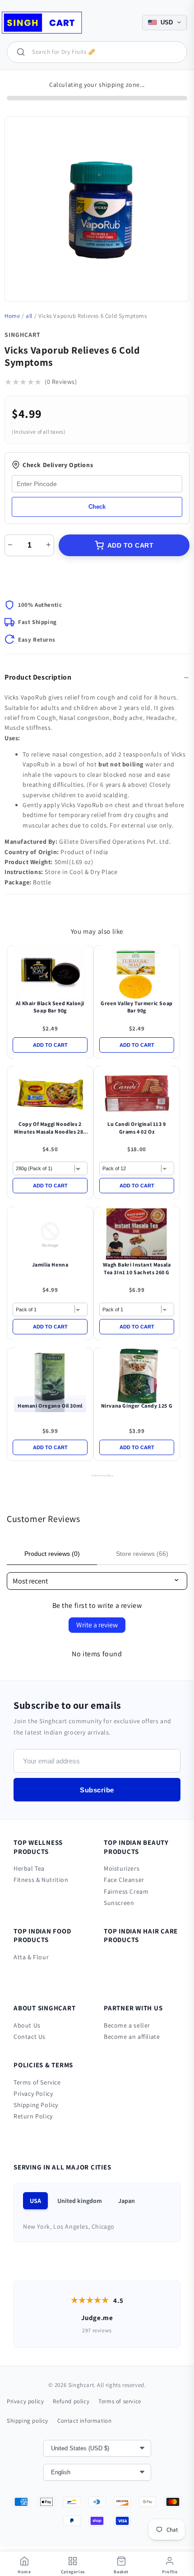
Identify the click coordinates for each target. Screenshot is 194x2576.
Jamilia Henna (50, 1264)
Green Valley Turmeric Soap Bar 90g (137, 1007)
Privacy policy (25, 2401)
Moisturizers (122, 1868)
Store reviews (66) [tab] (142, 1554)
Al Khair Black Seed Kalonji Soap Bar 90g (50, 1007)
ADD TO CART (131, 545)
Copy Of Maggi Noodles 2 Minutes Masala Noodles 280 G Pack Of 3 (50, 1128)
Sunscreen (119, 1903)
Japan (127, 2201)
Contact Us (30, 2037)
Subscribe (97, 1790)
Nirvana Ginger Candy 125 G (137, 1406)
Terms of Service (37, 2082)
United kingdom (80, 2201)
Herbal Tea (29, 1868)
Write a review (97, 1625)
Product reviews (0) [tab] (52, 1554)
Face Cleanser (124, 1880)
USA (35, 2201)
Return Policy (33, 2116)
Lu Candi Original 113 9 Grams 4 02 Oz (137, 1128)
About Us (27, 2025)
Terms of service (120, 2401)
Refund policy (71, 2401)
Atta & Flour (31, 1957)
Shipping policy (28, 2421)
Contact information (84, 2421)
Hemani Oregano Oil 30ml (50, 1406)
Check (97, 507)
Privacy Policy (33, 2094)
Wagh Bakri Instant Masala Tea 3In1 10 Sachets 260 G (137, 1268)
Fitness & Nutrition (41, 1880)
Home (12, 316)
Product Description (38, 677)
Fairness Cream (126, 1891)
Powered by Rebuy (97, 1475)
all (29, 316)
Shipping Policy (36, 2105)
